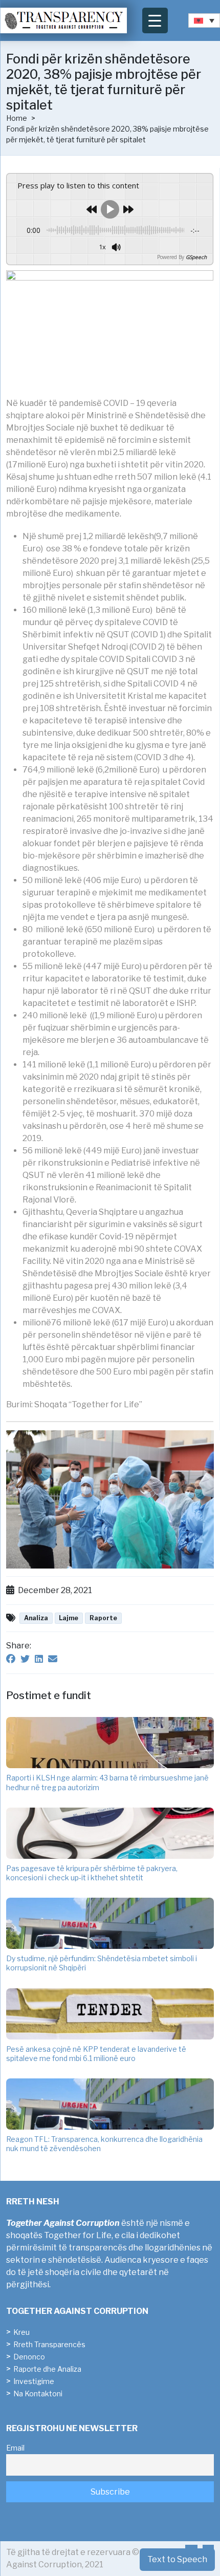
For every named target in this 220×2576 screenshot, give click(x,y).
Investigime (34, 2381)
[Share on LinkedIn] (39, 1659)
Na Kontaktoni (38, 2393)
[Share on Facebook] (11, 1659)
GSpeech (196, 257)
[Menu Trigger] (155, 20)
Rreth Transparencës (49, 2344)
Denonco (29, 2357)
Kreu (21, 2332)
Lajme (69, 1618)
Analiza (36, 1618)
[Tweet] (25, 1659)
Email (15, 2448)
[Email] (53, 1659)
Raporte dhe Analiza (47, 2369)
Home (17, 118)
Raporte (103, 1618)
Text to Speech (177, 2559)
